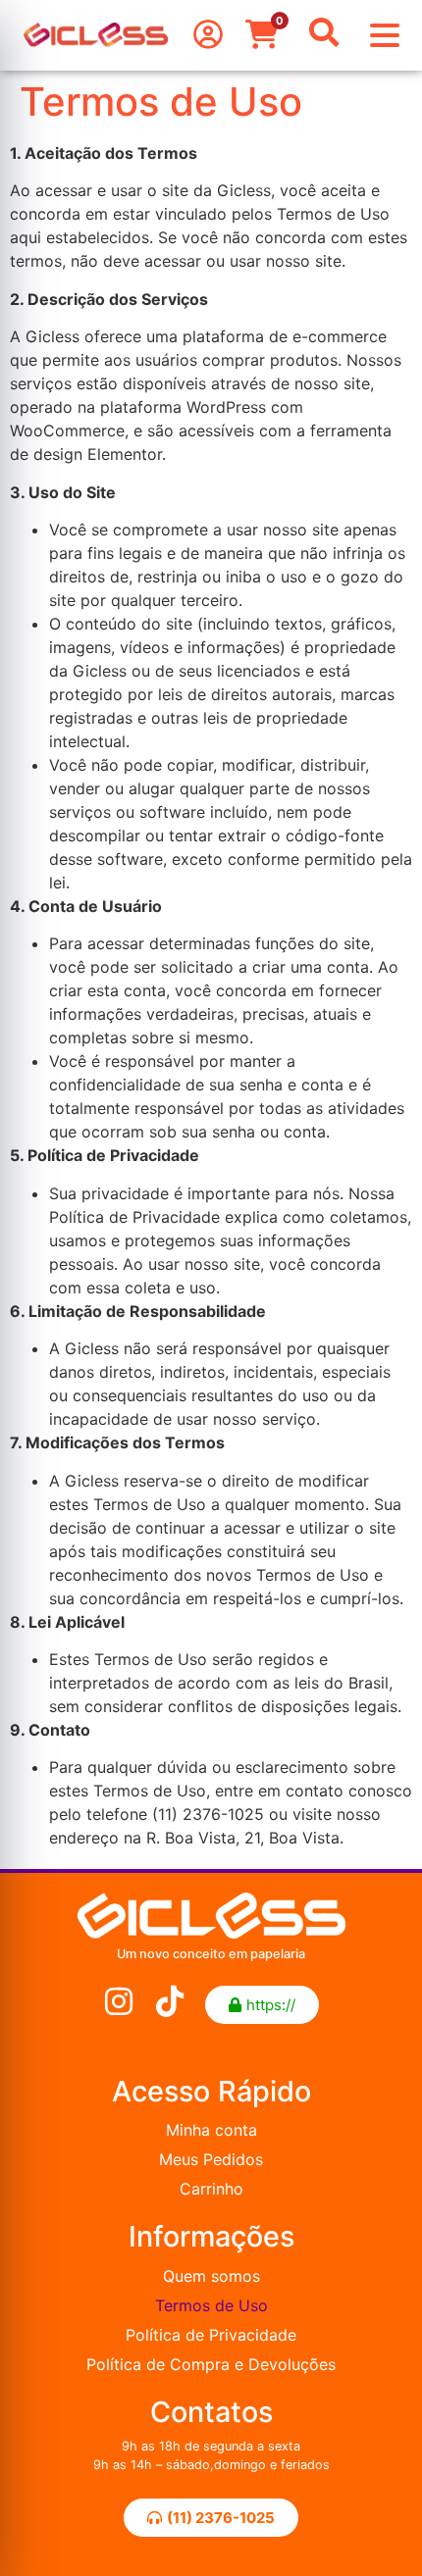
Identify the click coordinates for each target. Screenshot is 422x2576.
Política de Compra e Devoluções (211, 2364)
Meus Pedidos (211, 2159)
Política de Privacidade (211, 2335)
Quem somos (211, 2276)
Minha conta (211, 2130)
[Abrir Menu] (385, 35)
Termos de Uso (211, 2305)
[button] (262, 2005)
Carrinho (211, 2189)
